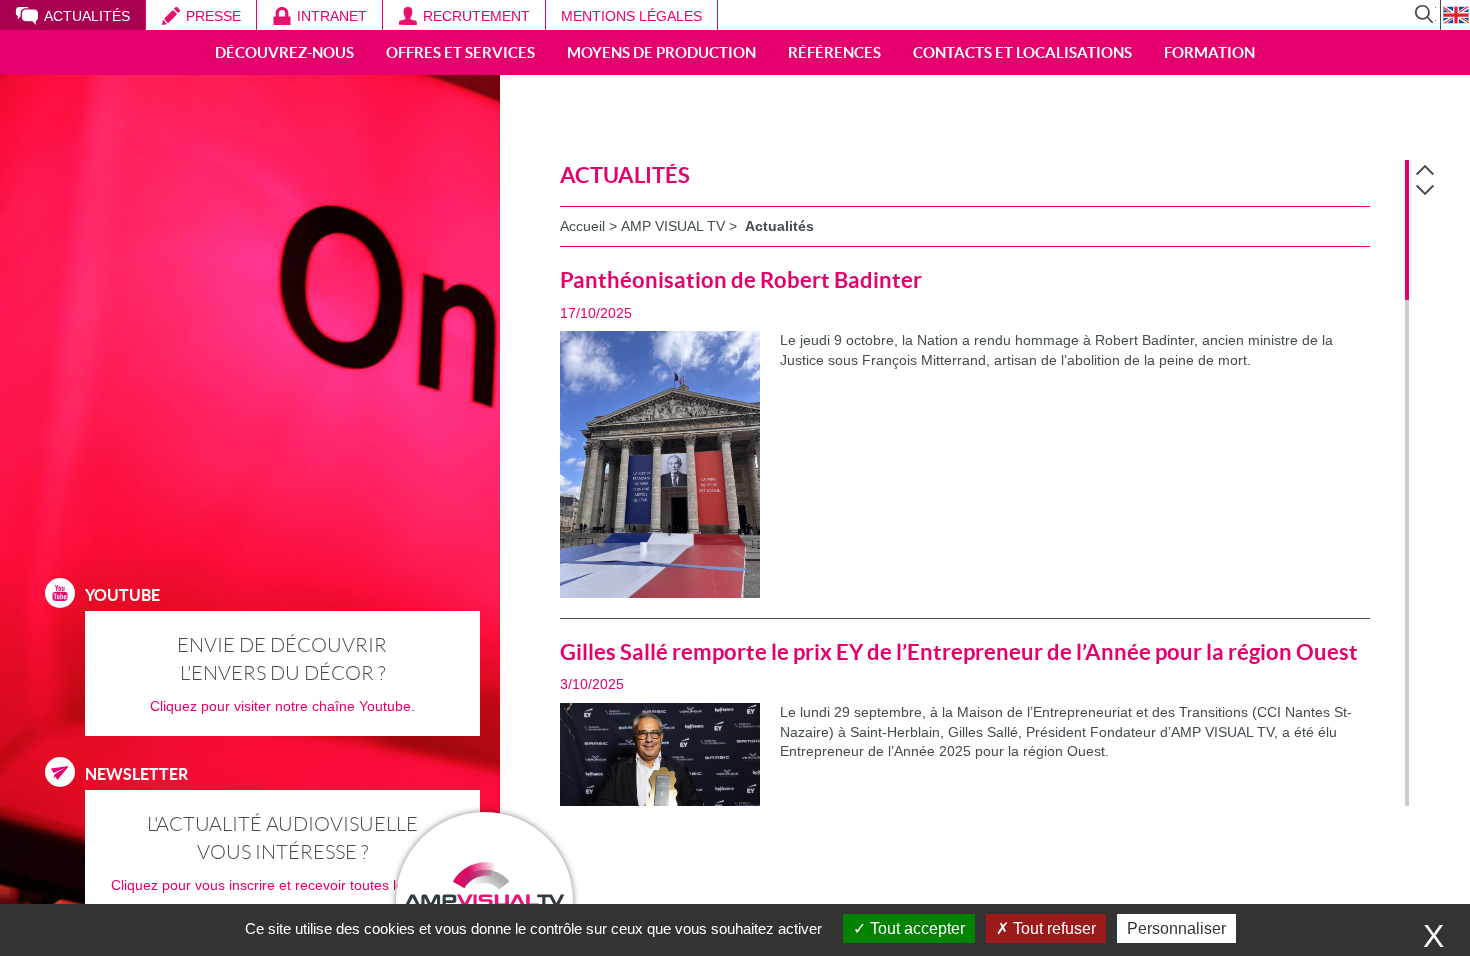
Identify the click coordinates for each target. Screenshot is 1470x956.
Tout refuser (1052, 928)
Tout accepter (915, 928)
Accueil (582, 226)
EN (1455, 15)
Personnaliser (1176, 928)
